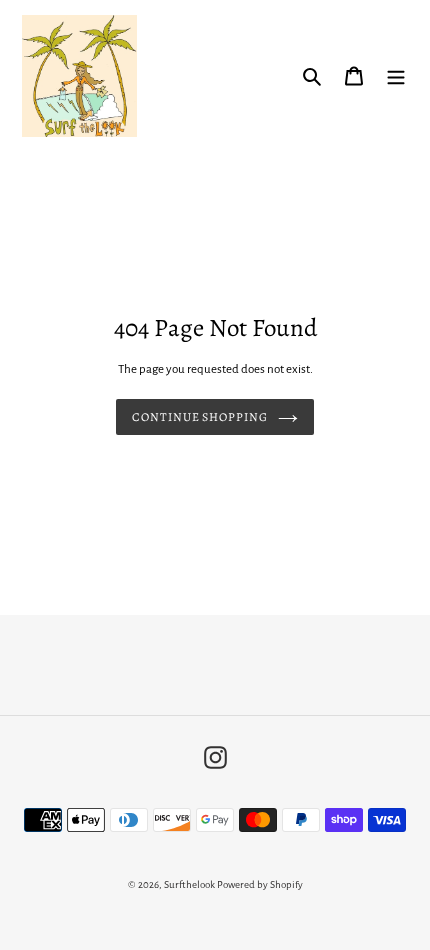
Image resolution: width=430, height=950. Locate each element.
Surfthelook (189, 884)
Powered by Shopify (260, 884)
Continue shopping (200, 417)
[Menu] (396, 75)
